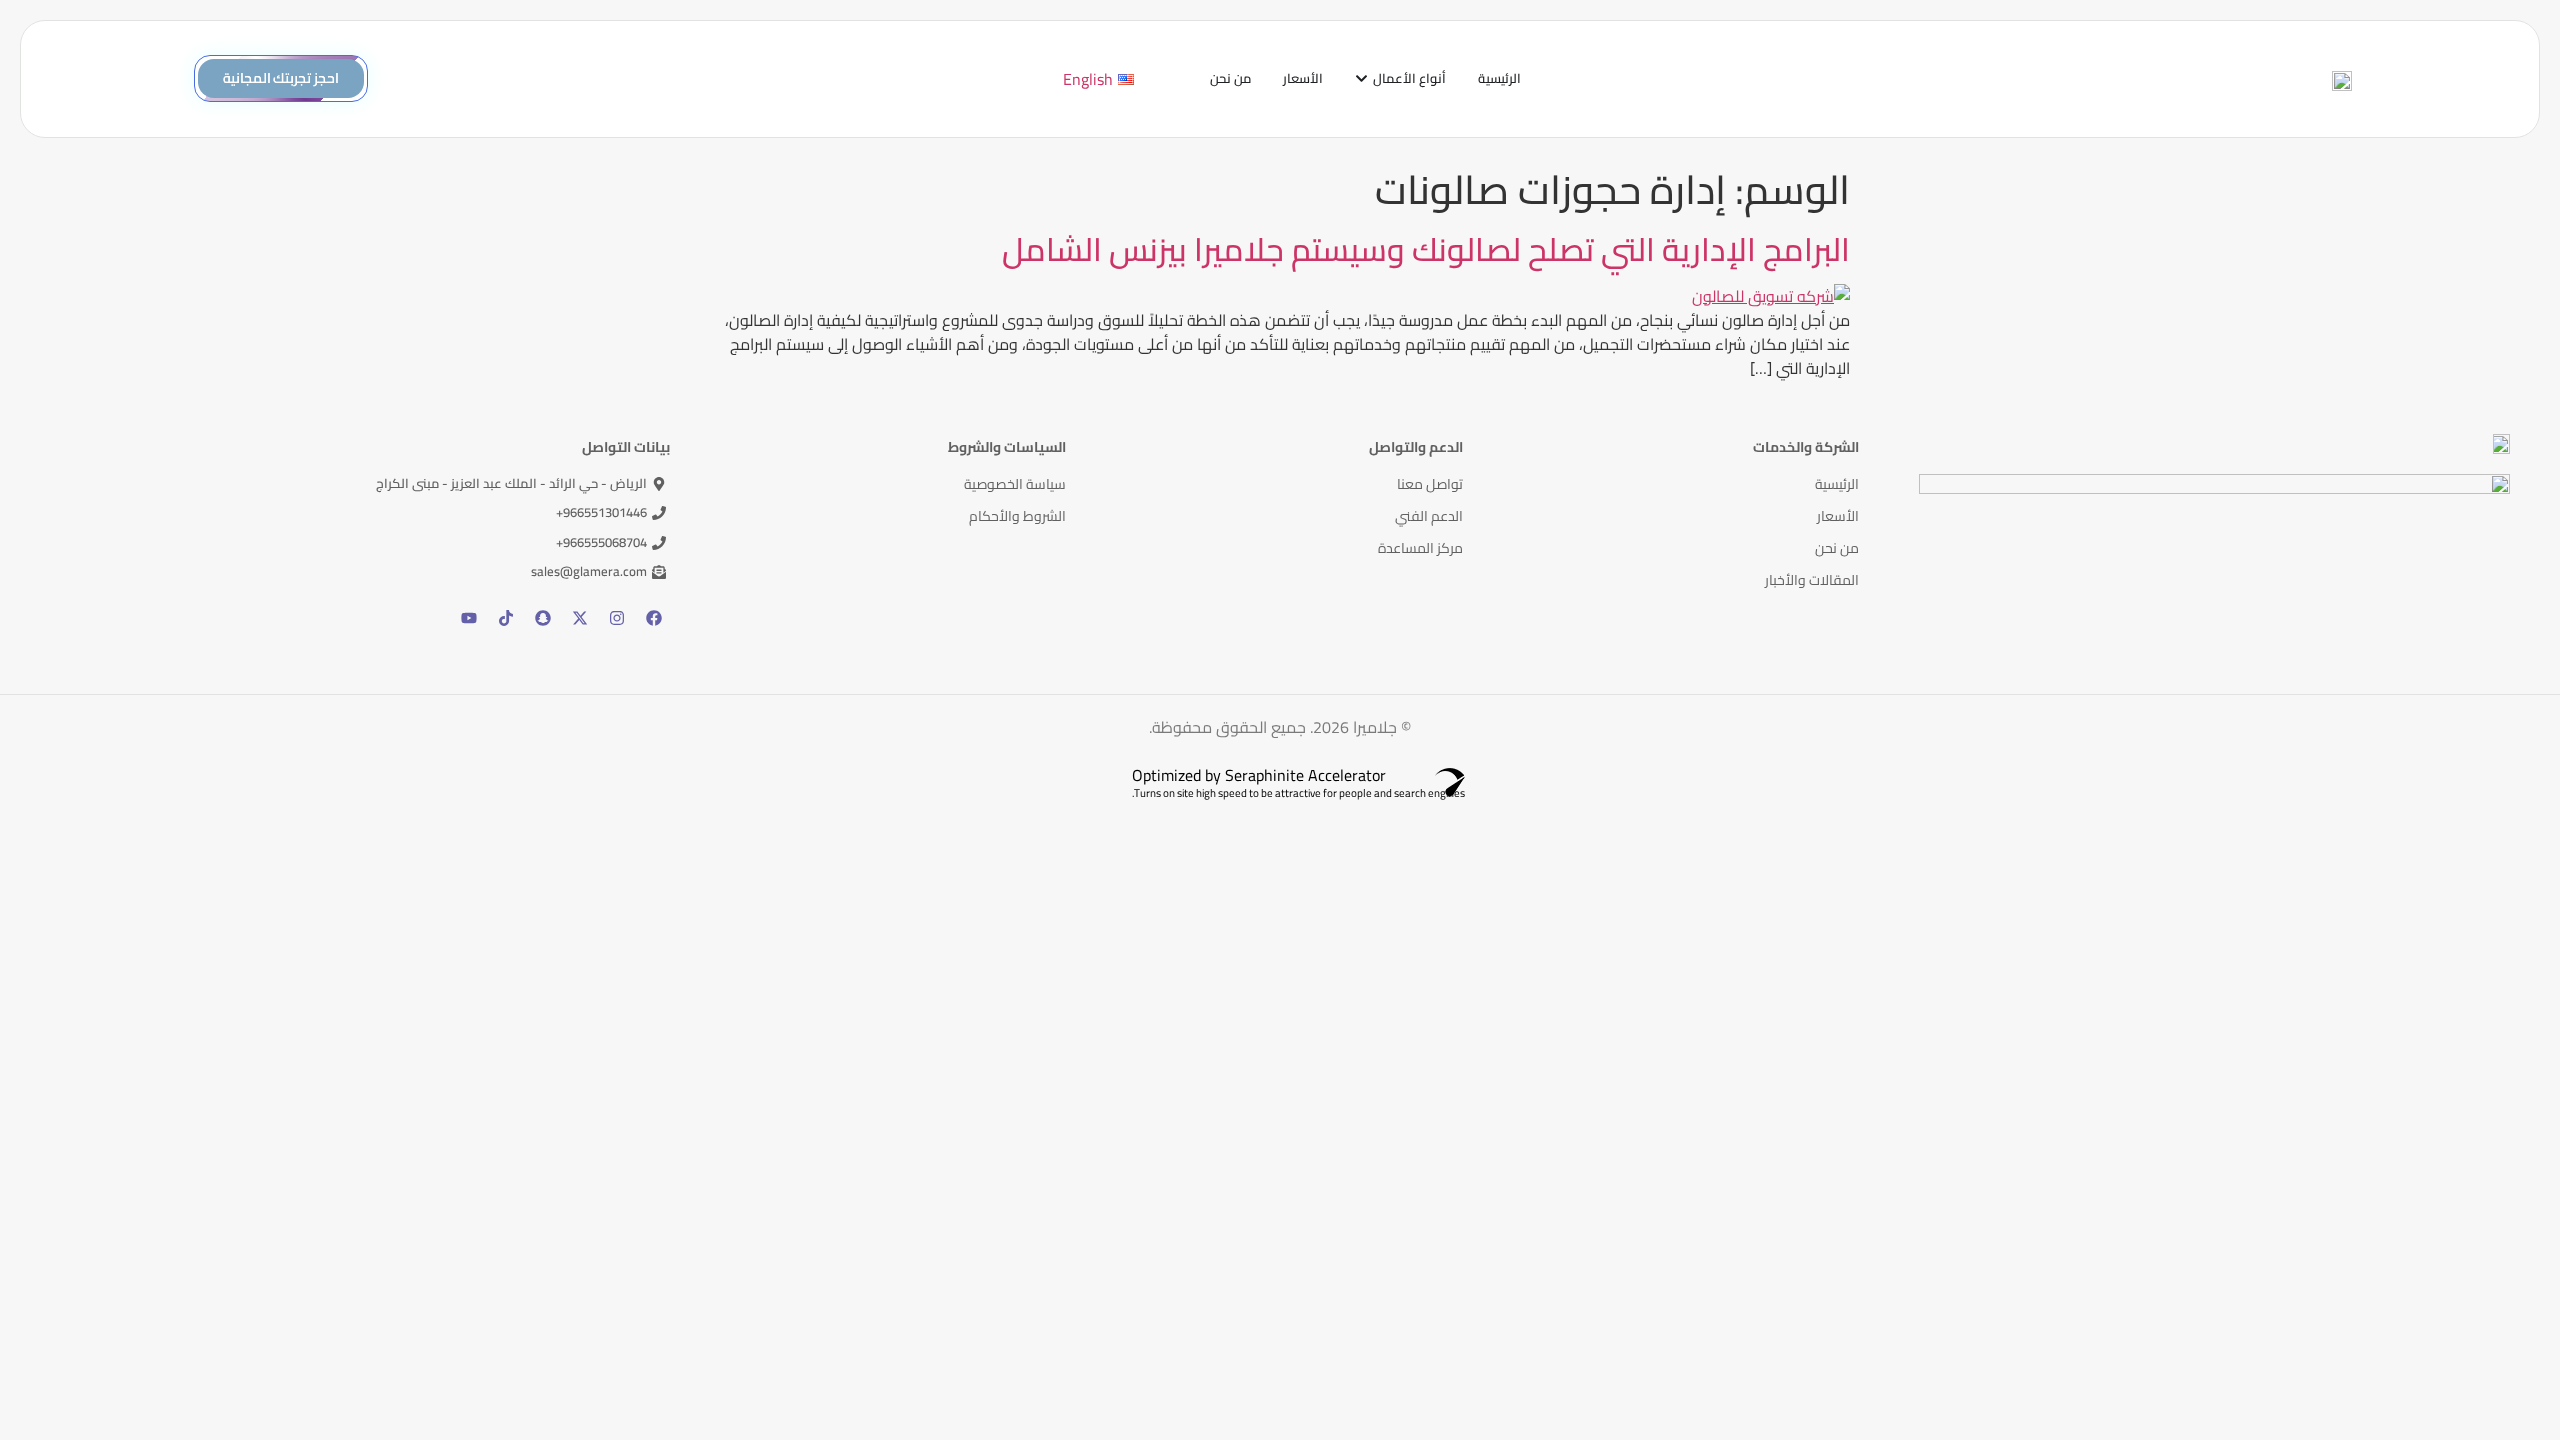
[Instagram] (617, 618)
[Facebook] (654, 618)
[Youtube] (469, 618)
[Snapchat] (543, 618)
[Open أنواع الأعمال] (1361, 79)
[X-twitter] (580, 618)
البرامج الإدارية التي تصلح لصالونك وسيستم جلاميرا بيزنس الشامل (1426, 249)
